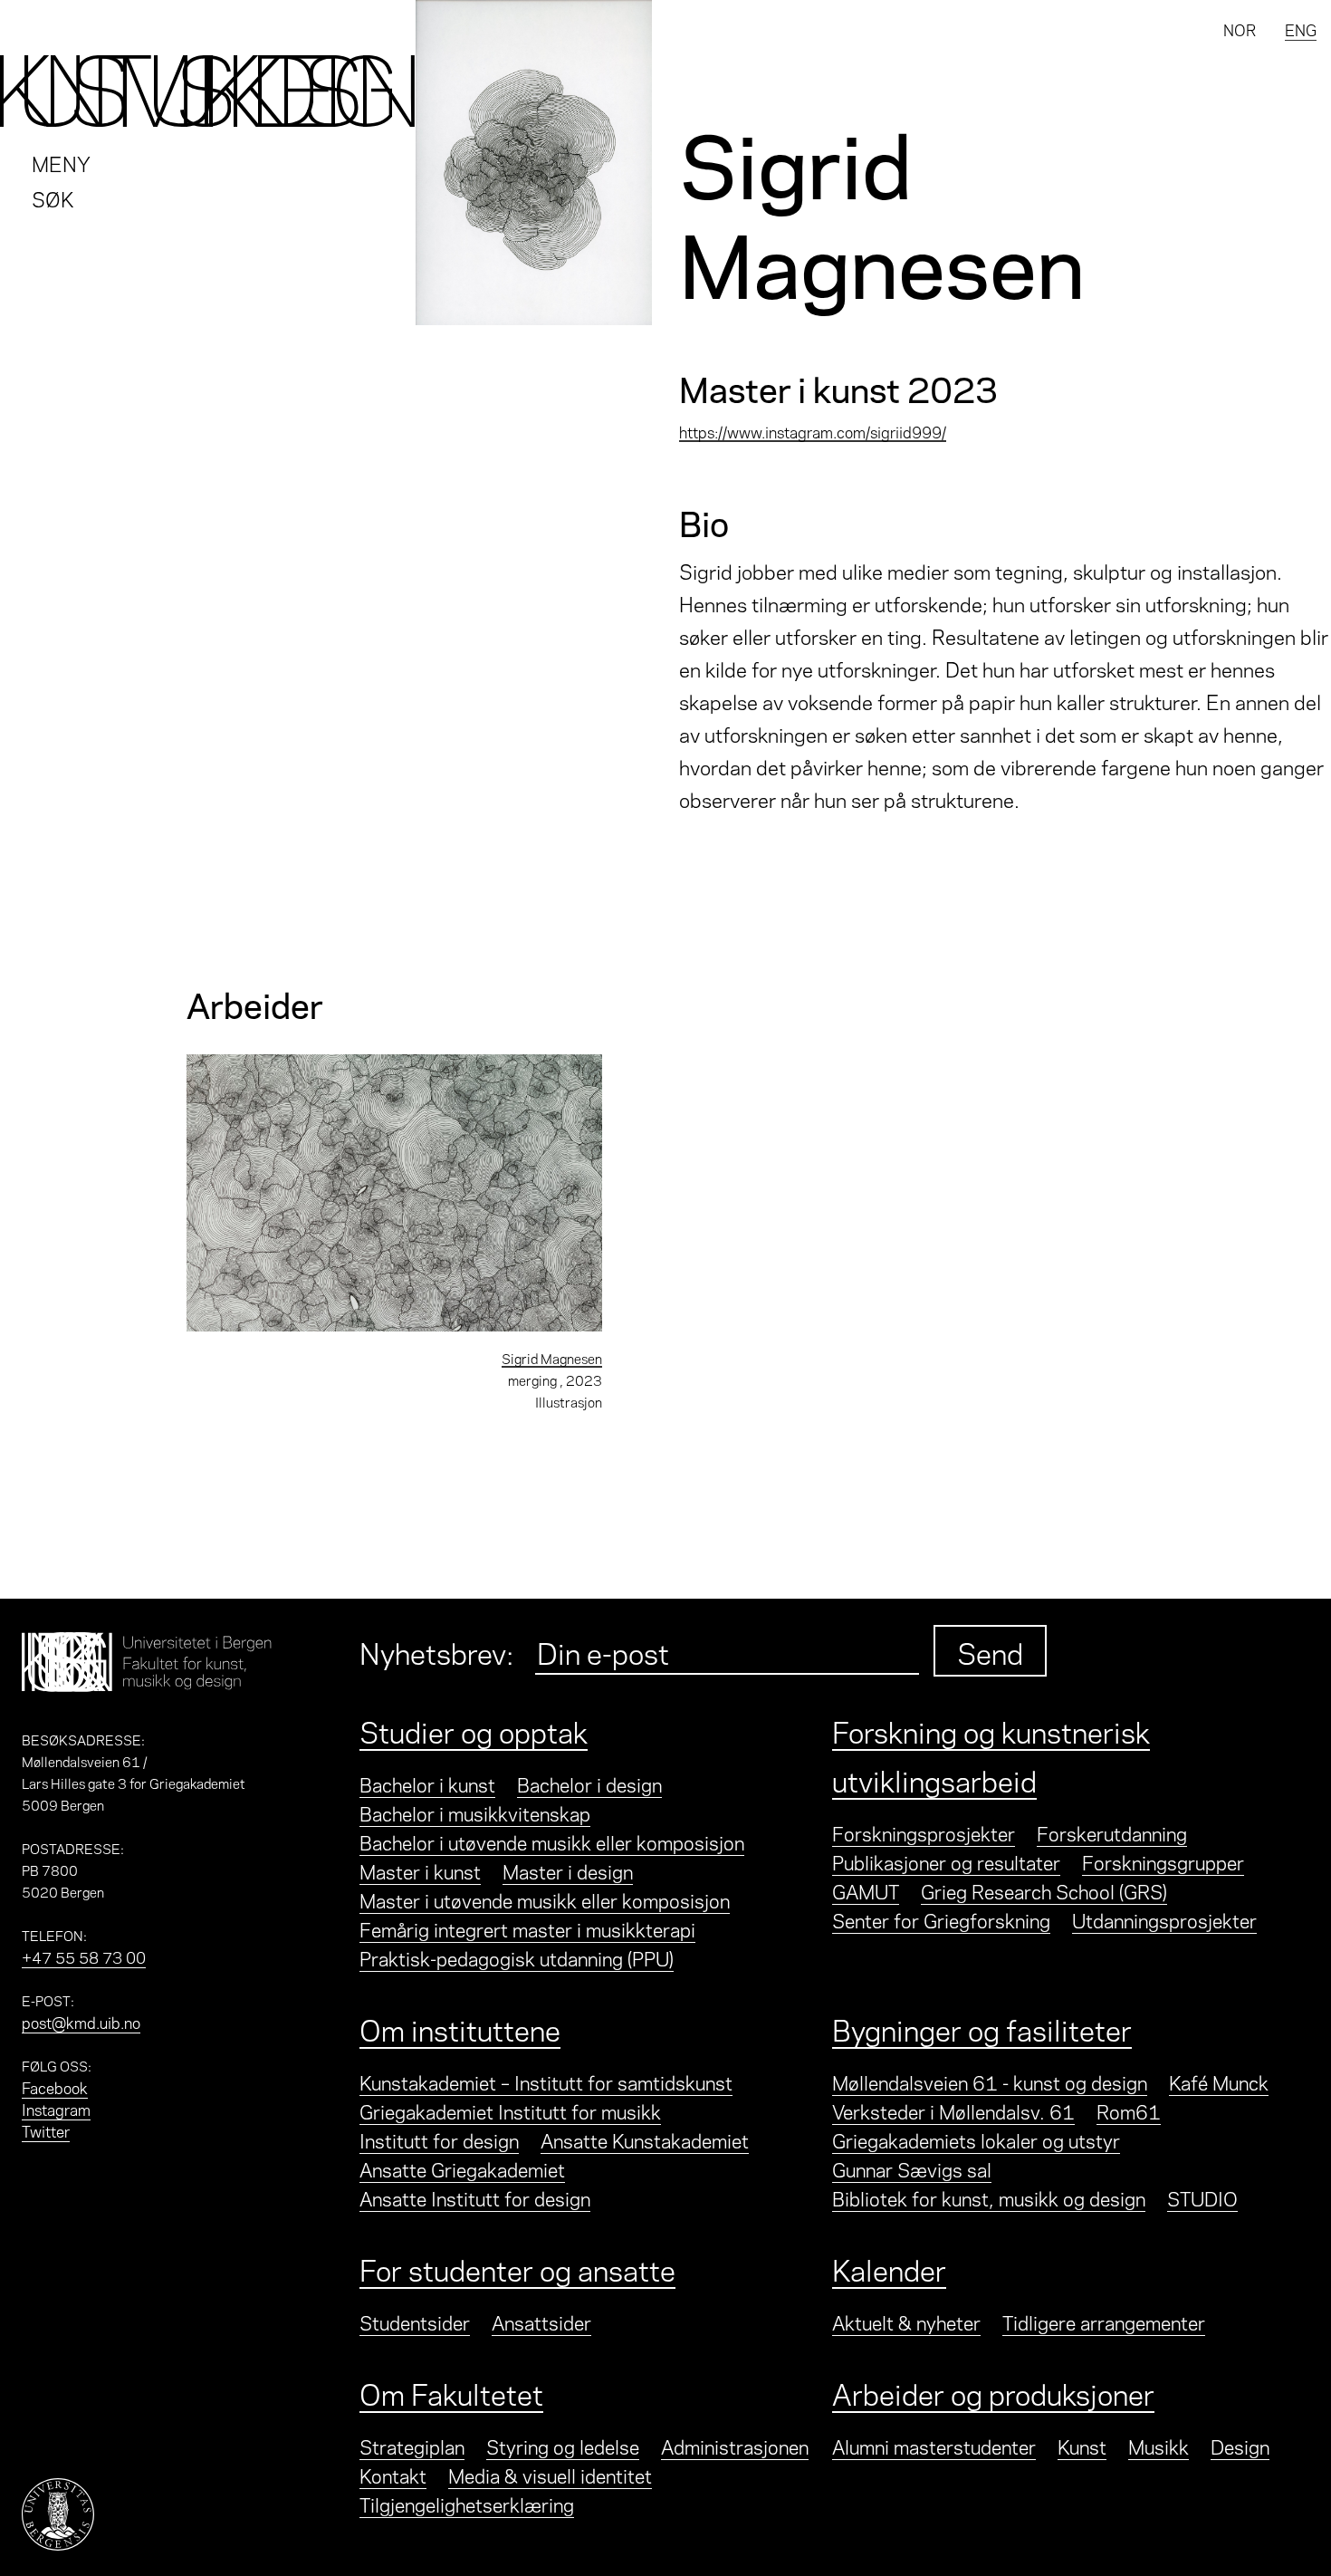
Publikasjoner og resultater (946, 1861)
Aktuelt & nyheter (906, 2321)
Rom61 (1129, 2110)
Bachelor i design (589, 1783)
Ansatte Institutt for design (475, 2197)
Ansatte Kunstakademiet (645, 2139)
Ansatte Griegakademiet (462, 2168)
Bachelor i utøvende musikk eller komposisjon (552, 1841)
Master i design (568, 1870)
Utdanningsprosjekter (1164, 1919)
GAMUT (866, 1890)
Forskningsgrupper (1163, 1861)
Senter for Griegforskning (941, 1919)
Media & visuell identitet (550, 2475)
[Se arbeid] (394, 1193)
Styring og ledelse (563, 2446)
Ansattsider (541, 2321)
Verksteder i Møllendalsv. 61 (953, 2110)
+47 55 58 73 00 (84, 1956)
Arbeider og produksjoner (993, 2392)
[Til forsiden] (208, 91)
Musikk (1159, 2446)
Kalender (889, 2268)
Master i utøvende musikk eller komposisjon (545, 1899)
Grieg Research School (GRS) (1044, 1890)
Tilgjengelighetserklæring (467, 2504)
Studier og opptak (474, 1730)
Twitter (46, 2130)
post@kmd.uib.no (81, 2022)
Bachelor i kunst (427, 1783)
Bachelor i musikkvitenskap (475, 1812)
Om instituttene (460, 2028)
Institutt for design (439, 2139)
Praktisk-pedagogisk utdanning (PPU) (517, 1957)
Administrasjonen (735, 2446)
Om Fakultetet (451, 2392)
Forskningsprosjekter (924, 1832)
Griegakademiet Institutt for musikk (510, 2110)
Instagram (56, 2109)
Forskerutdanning (1112, 1832)
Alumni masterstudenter (934, 2446)
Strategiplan (412, 2446)
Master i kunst (420, 1870)
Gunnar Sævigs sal (912, 2168)
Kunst (1082, 2446)
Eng (1301, 29)
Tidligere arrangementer (1104, 2321)
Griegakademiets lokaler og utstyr (976, 2139)
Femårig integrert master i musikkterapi (527, 1928)
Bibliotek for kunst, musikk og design (989, 2197)
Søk (53, 198)
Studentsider (415, 2321)
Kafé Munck (1219, 2081)
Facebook (55, 2087)
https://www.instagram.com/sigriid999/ (813, 431)
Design (1240, 2446)
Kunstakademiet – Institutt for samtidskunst (546, 2081)
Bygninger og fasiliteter (982, 2028)
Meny (61, 163)
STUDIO (1202, 2197)
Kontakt (393, 2475)
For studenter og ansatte (517, 2268)
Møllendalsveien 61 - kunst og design (990, 2081)
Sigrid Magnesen (552, 1358)
